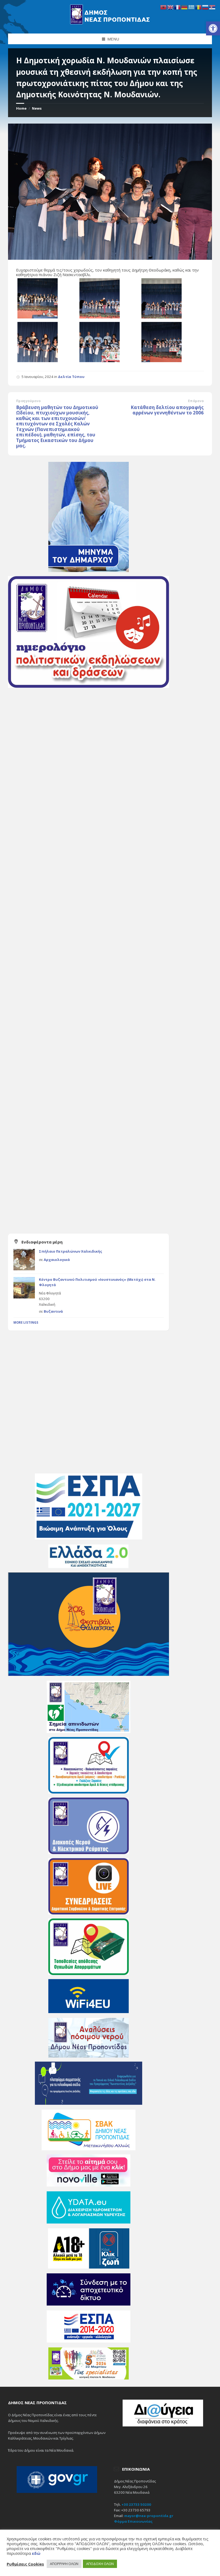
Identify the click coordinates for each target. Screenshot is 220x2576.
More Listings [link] (26, 1322)
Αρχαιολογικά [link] (57, 1260)
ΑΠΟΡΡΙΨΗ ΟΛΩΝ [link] (64, 2564)
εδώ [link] (36, 2553)
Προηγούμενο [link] (28, 401)
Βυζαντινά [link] (53, 1311)
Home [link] (21, 108)
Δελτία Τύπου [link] (71, 377)
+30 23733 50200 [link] (136, 2504)
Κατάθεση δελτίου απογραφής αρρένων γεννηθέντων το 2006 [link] (167, 410)
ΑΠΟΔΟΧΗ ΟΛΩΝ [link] (100, 2564)
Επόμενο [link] (196, 401)
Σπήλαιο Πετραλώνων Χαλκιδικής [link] (71, 1251)
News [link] (37, 108)
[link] (213, 28)
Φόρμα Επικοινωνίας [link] (133, 2521)
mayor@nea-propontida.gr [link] (149, 2516)
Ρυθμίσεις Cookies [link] (25, 2564)
